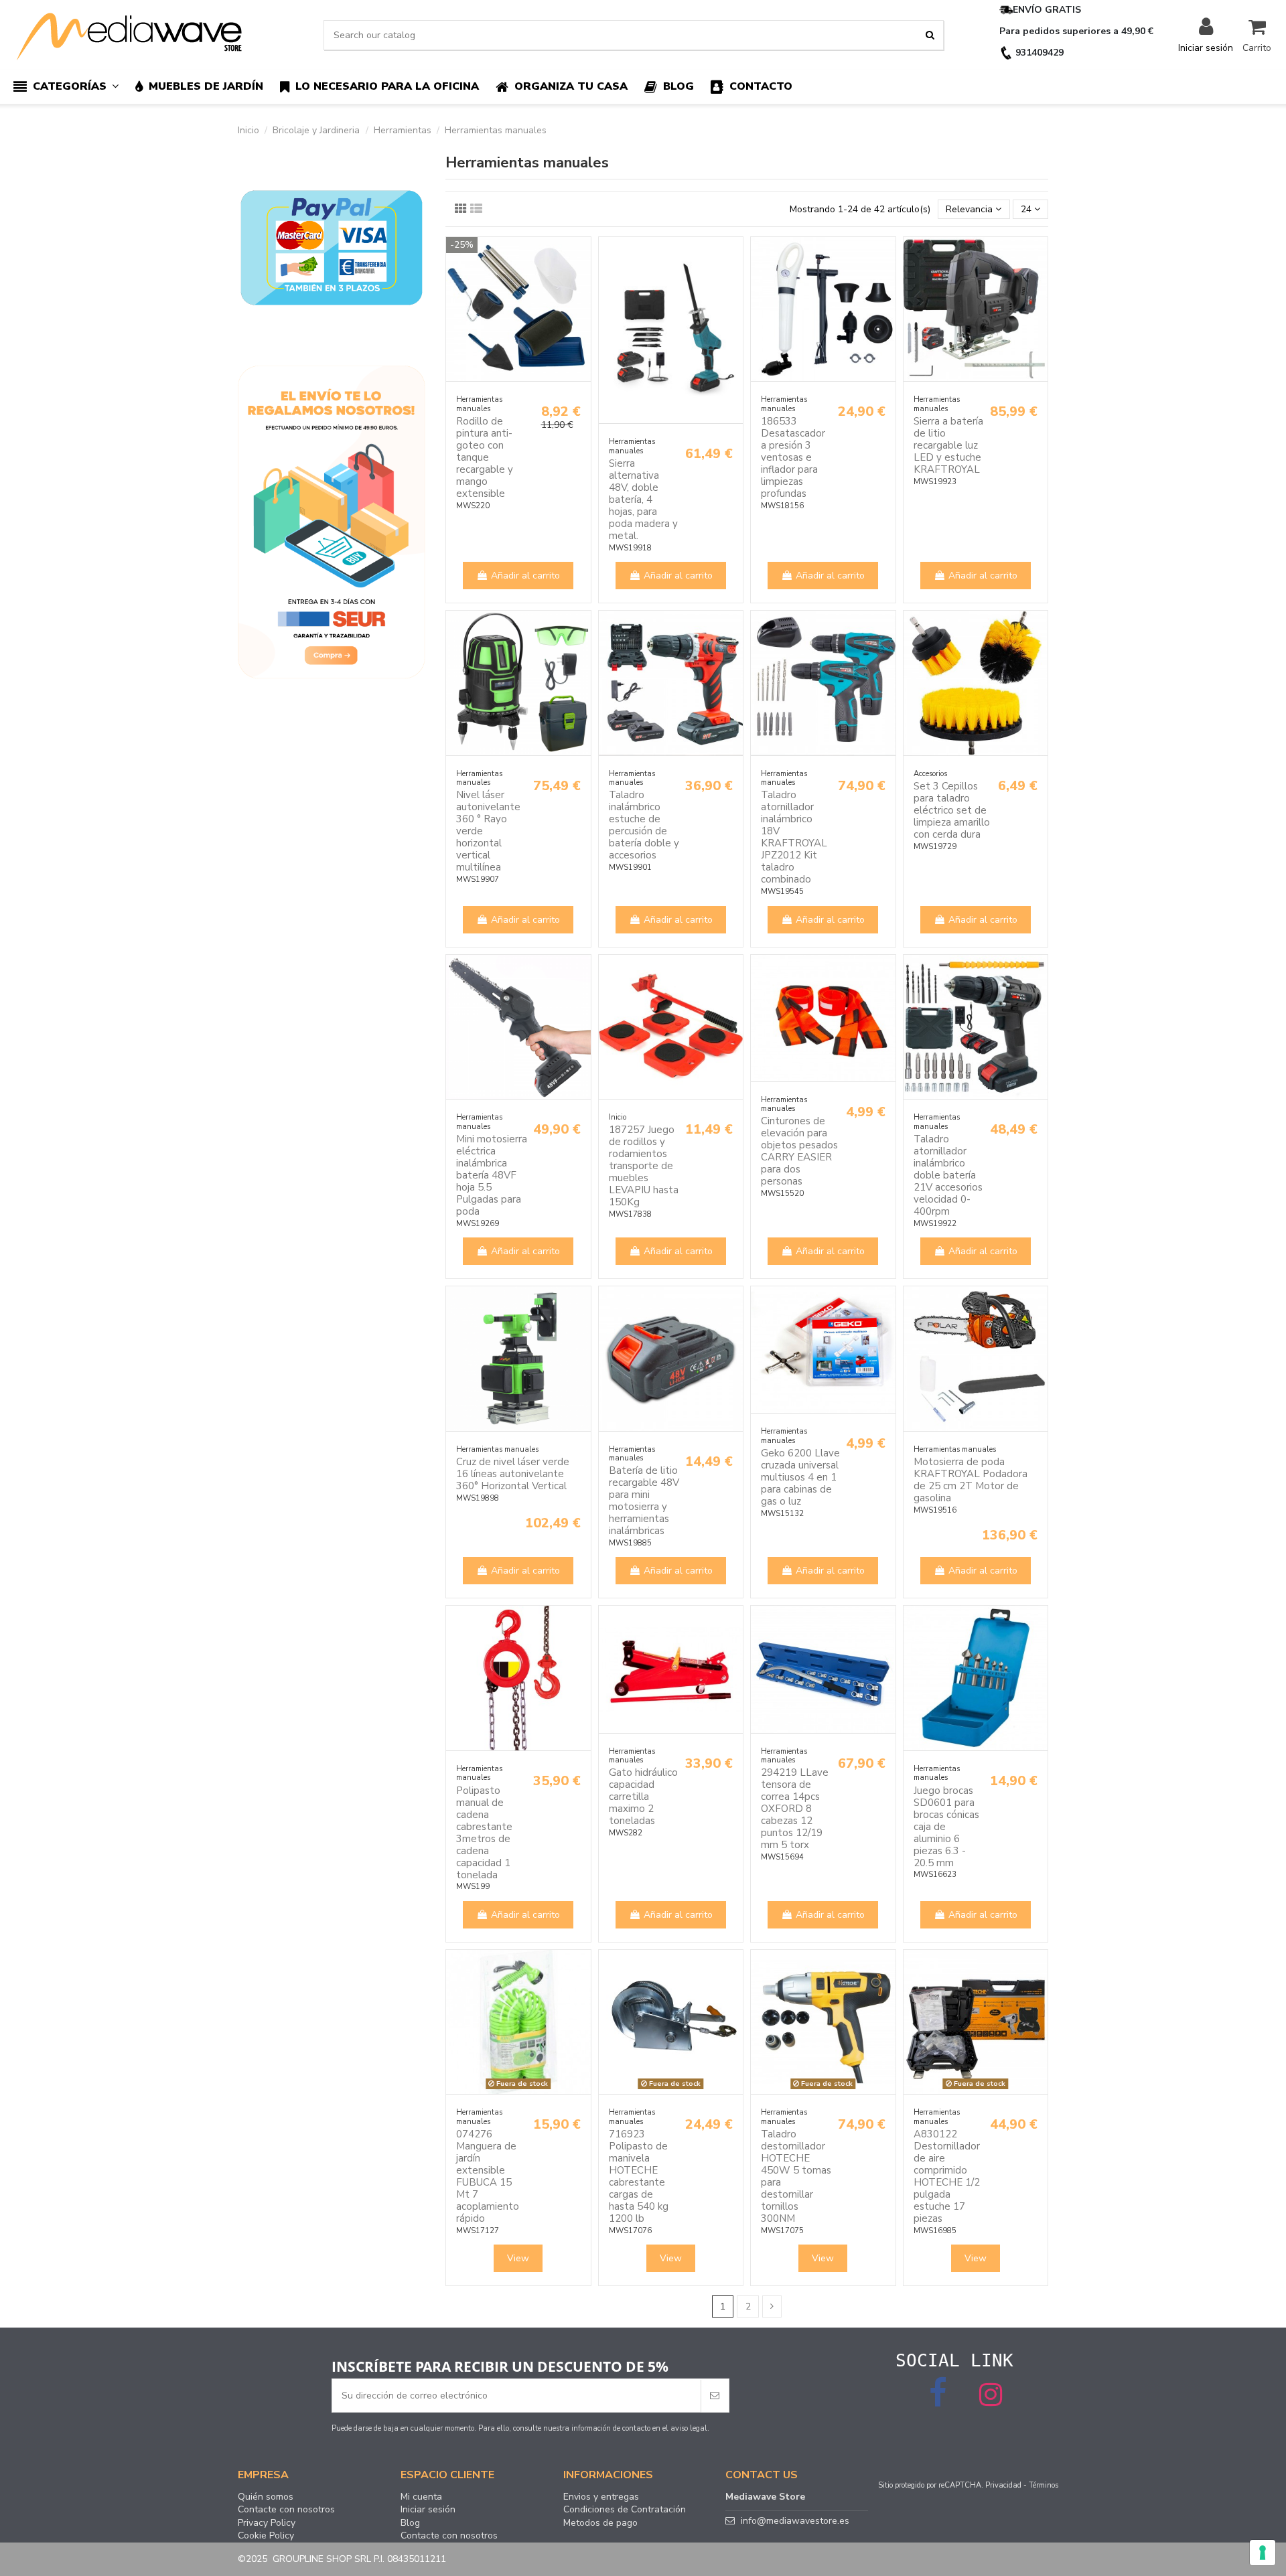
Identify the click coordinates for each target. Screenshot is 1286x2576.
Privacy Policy (267, 2523)
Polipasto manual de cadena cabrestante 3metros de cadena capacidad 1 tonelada (484, 1833)
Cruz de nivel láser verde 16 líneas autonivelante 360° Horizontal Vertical (513, 1474)
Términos (1044, 2485)
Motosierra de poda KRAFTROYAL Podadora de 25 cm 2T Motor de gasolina (971, 1480)
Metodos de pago (600, 2523)
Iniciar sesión (428, 2510)
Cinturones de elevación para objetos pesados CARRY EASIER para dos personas (799, 1151)
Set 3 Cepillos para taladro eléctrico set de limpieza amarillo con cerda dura (952, 810)
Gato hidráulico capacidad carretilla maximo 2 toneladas (643, 1797)
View (518, 2258)
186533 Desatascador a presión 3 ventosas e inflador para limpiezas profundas (793, 457)
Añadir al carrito (525, 576)
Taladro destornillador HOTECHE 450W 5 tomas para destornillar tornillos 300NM (796, 2176)
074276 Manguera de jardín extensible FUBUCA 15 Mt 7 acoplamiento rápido (488, 2176)
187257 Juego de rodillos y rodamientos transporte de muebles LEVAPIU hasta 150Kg (644, 1166)
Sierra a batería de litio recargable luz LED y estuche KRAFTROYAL (948, 445)
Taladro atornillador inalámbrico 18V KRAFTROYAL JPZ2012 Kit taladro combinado (794, 837)
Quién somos (266, 2497)
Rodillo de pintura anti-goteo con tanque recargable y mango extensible (485, 457)
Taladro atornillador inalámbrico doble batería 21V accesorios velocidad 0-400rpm (948, 1175)
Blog (410, 2523)
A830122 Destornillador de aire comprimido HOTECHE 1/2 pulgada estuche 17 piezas (947, 2176)
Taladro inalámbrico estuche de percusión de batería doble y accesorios (644, 825)
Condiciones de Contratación (625, 2510)
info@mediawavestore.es (795, 2521)
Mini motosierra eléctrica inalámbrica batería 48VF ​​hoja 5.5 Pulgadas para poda (492, 1175)
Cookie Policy (266, 2536)
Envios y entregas (601, 2497)
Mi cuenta (421, 2497)
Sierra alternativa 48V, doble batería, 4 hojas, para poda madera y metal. (643, 500)
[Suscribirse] (715, 2396)
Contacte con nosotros (286, 2510)
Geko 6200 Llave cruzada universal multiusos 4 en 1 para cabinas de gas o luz (800, 1477)
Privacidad (1003, 2485)
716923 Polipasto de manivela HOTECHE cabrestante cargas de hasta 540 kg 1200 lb (639, 2176)
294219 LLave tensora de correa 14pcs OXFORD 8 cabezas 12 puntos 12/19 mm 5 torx (795, 1809)
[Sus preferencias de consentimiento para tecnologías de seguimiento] (1263, 2553)
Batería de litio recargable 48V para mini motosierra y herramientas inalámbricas (644, 1501)
